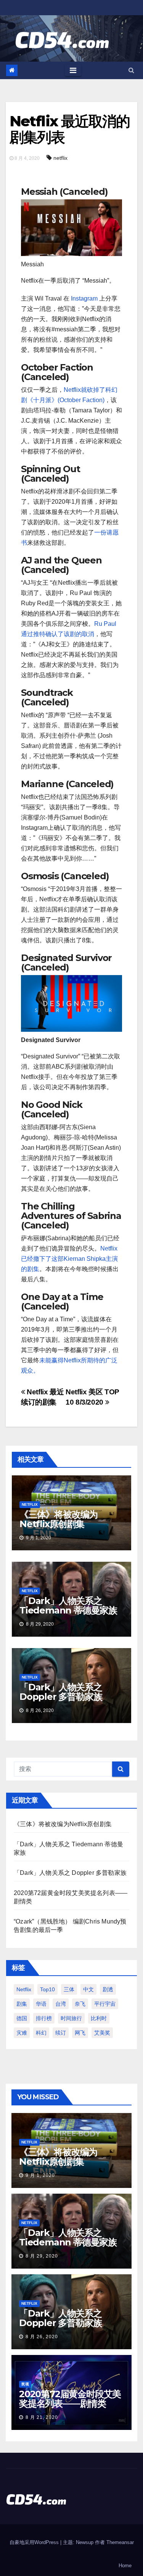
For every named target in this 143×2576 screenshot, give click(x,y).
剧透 (108, 1989)
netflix (60, 158)
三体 (69, 1989)
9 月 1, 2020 (40, 2175)
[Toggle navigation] (73, 70)
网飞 (80, 2033)
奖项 (25, 2384)
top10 (47, 1989)
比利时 (99, 2018)
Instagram (84, 298)
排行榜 (44, 2018)
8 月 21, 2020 (42, 2417)
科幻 (41, 2033)
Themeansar (120, 2542)
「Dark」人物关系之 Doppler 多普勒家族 (61, 1692)
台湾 (61, 2004)
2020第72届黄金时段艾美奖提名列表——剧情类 (70, 2399)
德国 (22, 2018)
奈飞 (80, 2004)
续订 (61, 2033)
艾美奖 (102, 2033)
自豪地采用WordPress (35, 2542)
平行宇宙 (105, 2004)
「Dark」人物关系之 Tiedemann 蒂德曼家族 (68, 1605)
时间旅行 (71, 2018)
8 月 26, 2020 (42, 2337)
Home (125, 2566)
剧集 (22, 2004)
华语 (41, 2004)
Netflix (30, 1504)
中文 (88, 1989)
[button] (131, 70)
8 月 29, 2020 (42, 2256)
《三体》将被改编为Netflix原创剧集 (59, 1519)
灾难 (22, 2033)
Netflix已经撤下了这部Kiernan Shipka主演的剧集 (69, 1259)
